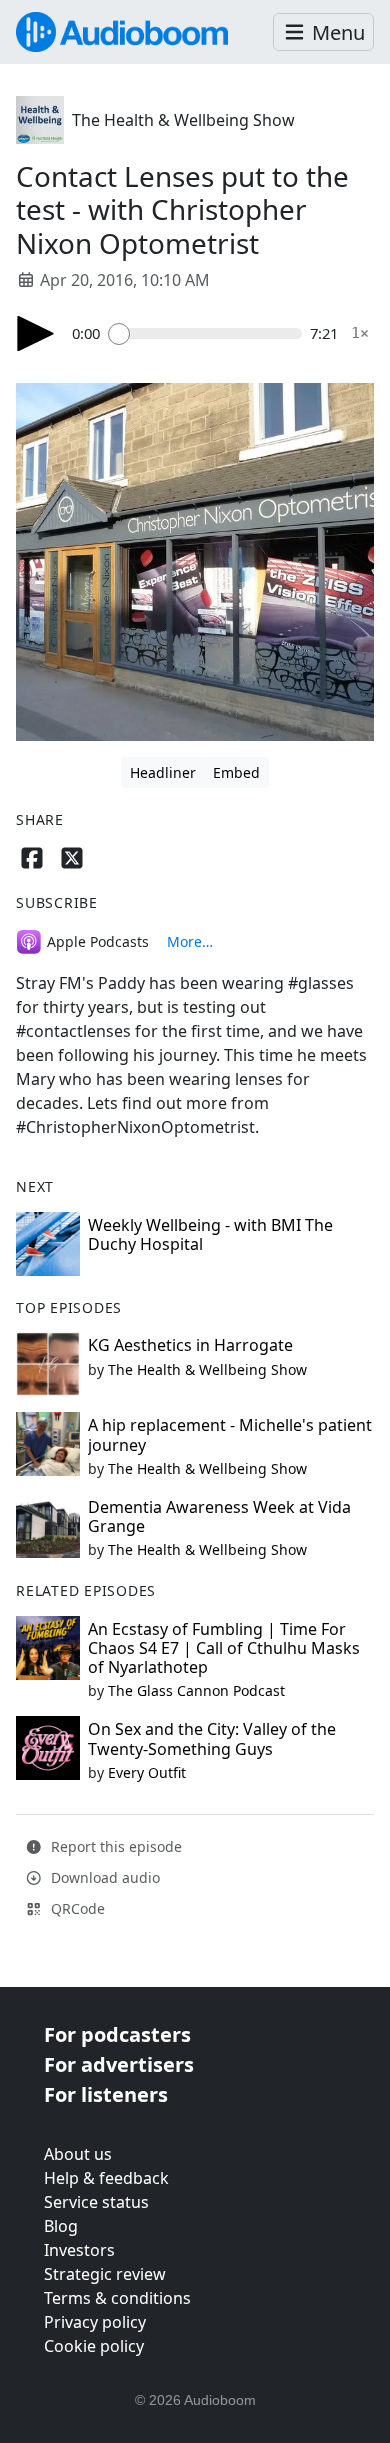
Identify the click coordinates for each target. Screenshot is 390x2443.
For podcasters (117, 2034)
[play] (36, 333)
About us (78, 2154)
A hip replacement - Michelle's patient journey (230, 1434)
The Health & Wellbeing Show (183, 120)
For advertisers (119, 2064)
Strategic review (105, 2274)
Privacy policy (95, 2322)
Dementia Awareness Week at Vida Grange (219, 1516)
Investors (79, 2250)
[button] (323, 32)
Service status (96, 2202)
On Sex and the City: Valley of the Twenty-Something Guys (212, 1738)
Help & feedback (106, 2178)
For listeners (106, 2094)
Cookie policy (94, 2346)
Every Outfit (147, 1772)
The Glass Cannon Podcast (196, 1690)
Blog (61, 2226)
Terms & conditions (117, 2298)
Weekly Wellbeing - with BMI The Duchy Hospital (210, 1234)
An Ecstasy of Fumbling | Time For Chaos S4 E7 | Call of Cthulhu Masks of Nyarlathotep (224, 1648)
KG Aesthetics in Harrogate (190, 1345)
